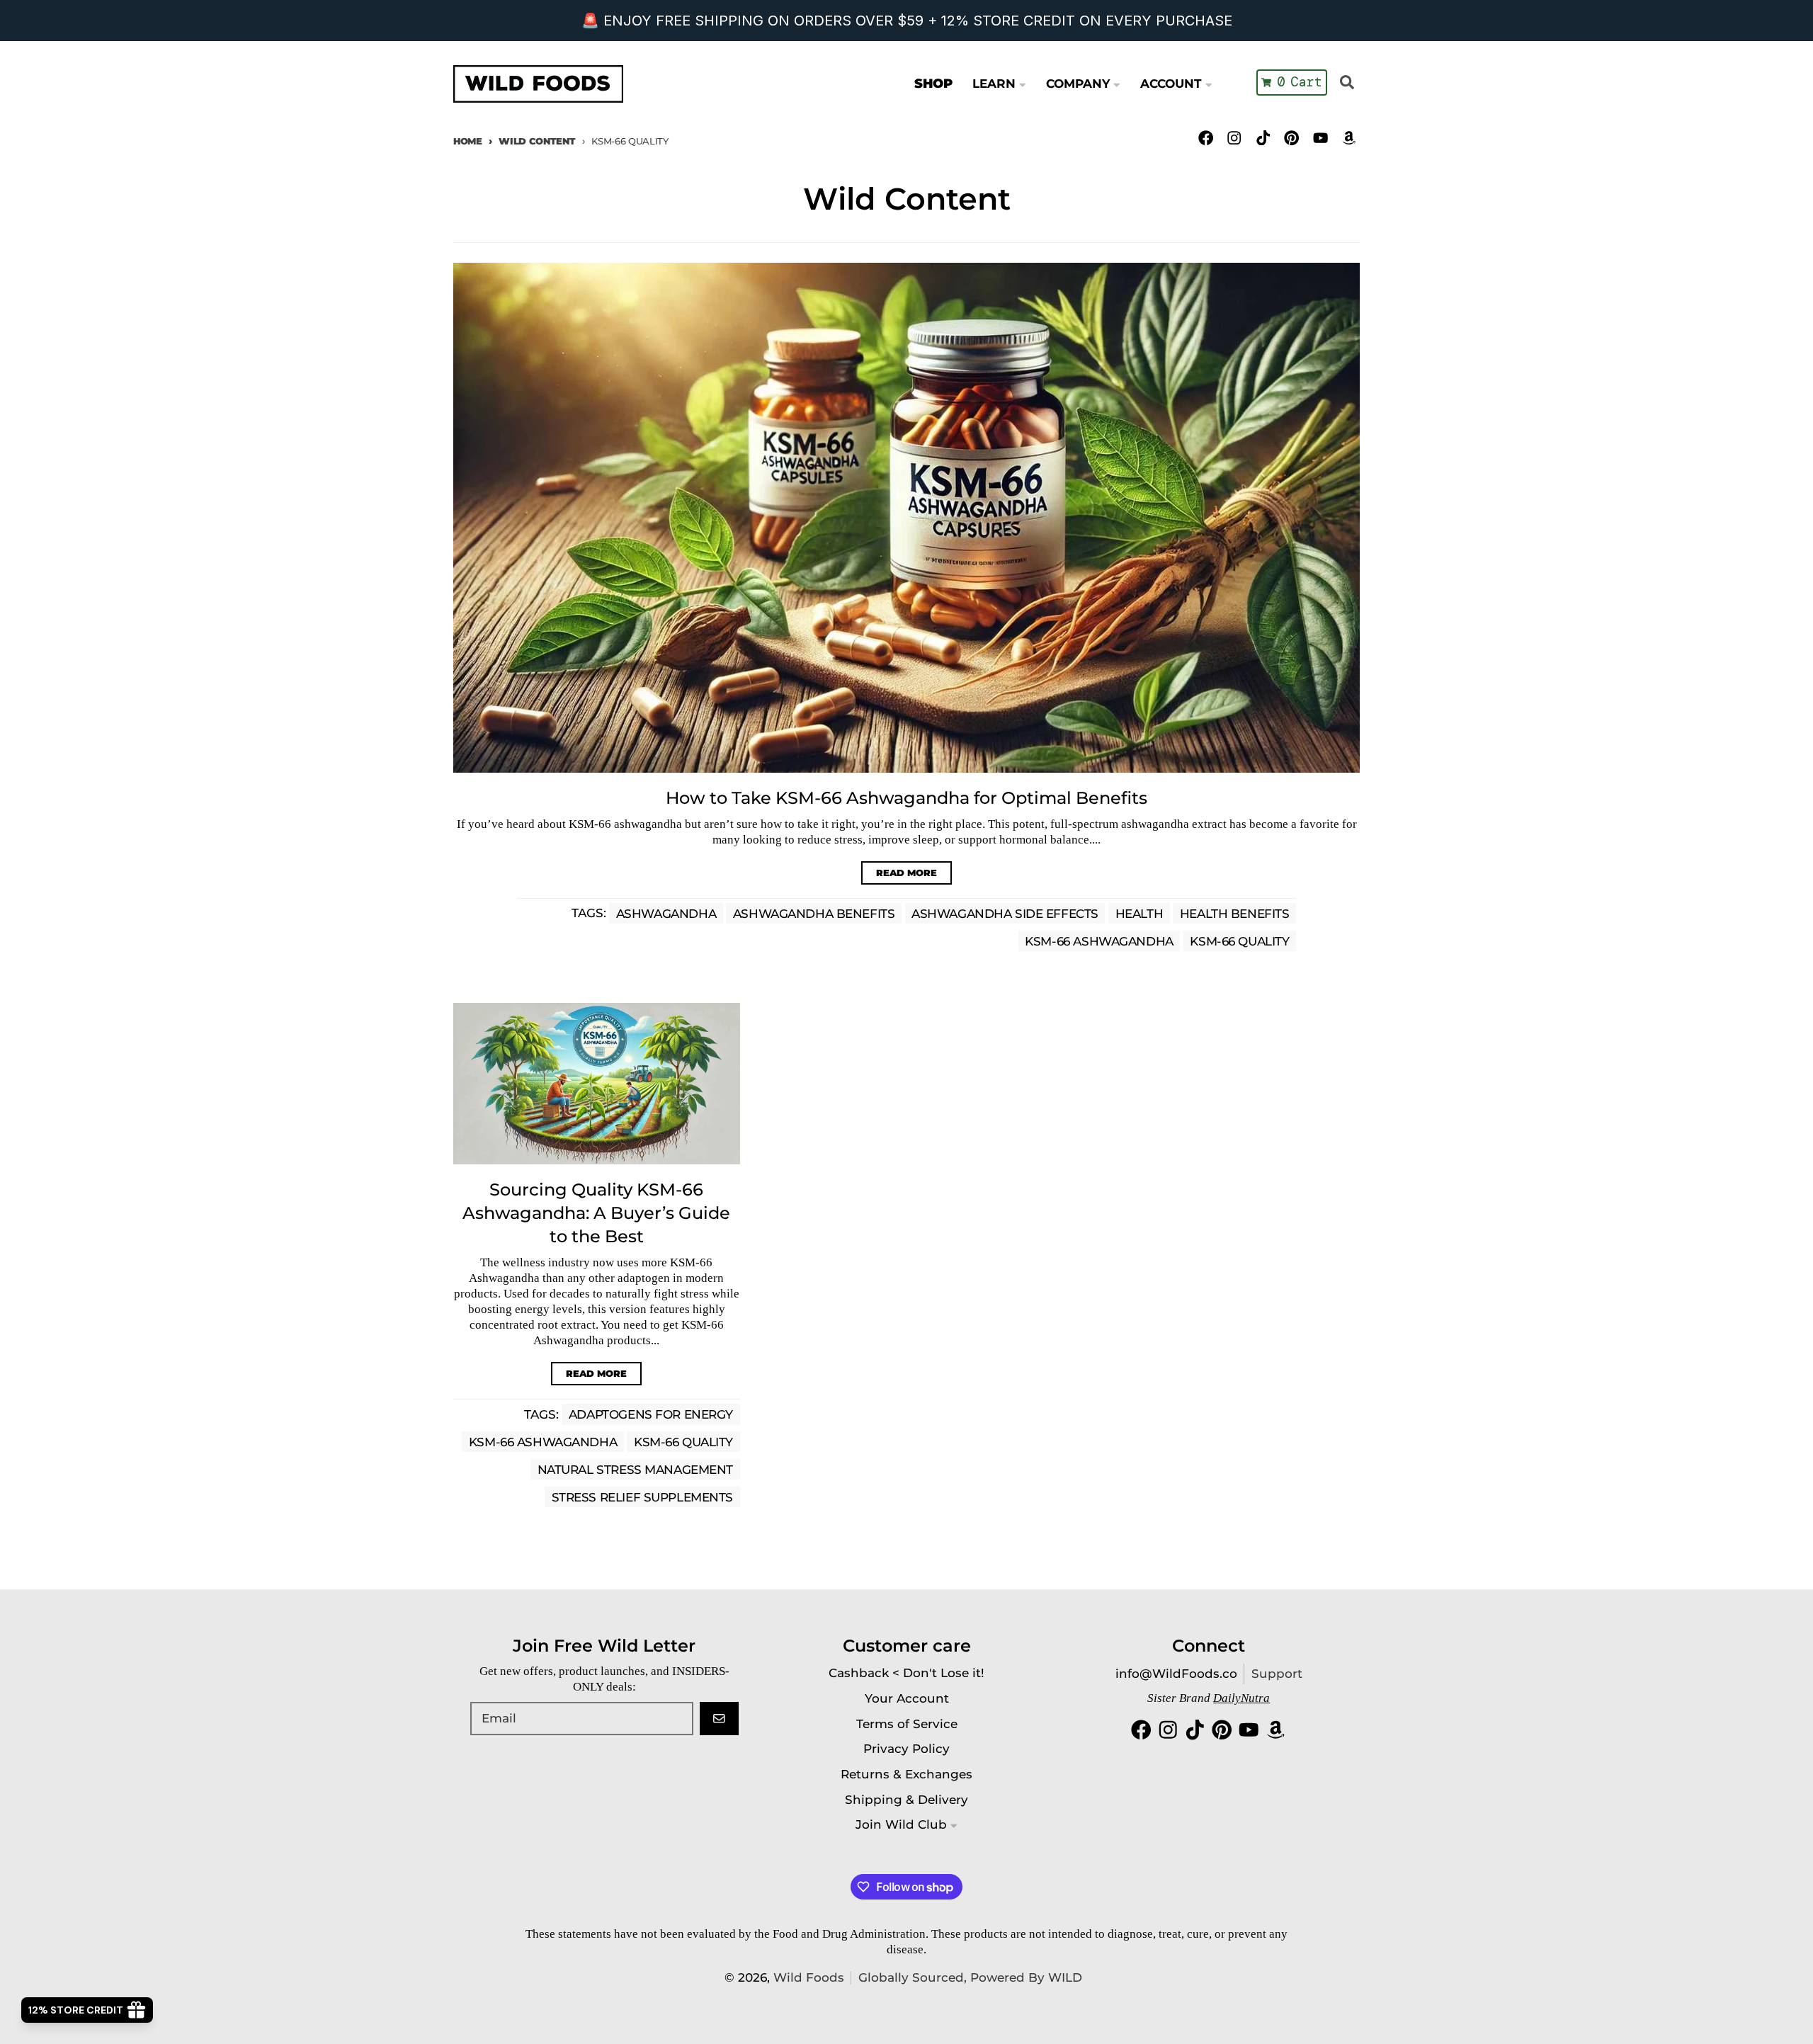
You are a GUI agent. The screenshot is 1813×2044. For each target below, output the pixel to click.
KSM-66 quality (1239, 941)
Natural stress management (635, 1470)
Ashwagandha (666, 913)
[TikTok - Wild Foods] (1263, 138)
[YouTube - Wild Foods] (1320, 138)
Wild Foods (809, 1977)
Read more (906, 873)
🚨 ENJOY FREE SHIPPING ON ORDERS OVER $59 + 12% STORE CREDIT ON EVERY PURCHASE (907, 21)
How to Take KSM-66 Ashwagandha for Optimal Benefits (906, 798)
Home (468, 141)
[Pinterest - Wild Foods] (1291, 138)
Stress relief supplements (642, 1497)
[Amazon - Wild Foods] (1349, 138)
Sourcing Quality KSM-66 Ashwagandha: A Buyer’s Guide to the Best (596, 1213)
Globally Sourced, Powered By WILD (970, 1977)
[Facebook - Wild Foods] (1206, 138)
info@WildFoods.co (1176, 1674)
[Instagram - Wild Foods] (1235, 138)
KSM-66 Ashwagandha (1099, 941)
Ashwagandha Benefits (814, 913)
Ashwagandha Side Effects (1005, 913)
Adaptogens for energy (651, 1414)
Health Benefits (1235, 913)
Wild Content (537, 141)
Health (1139, 913)
